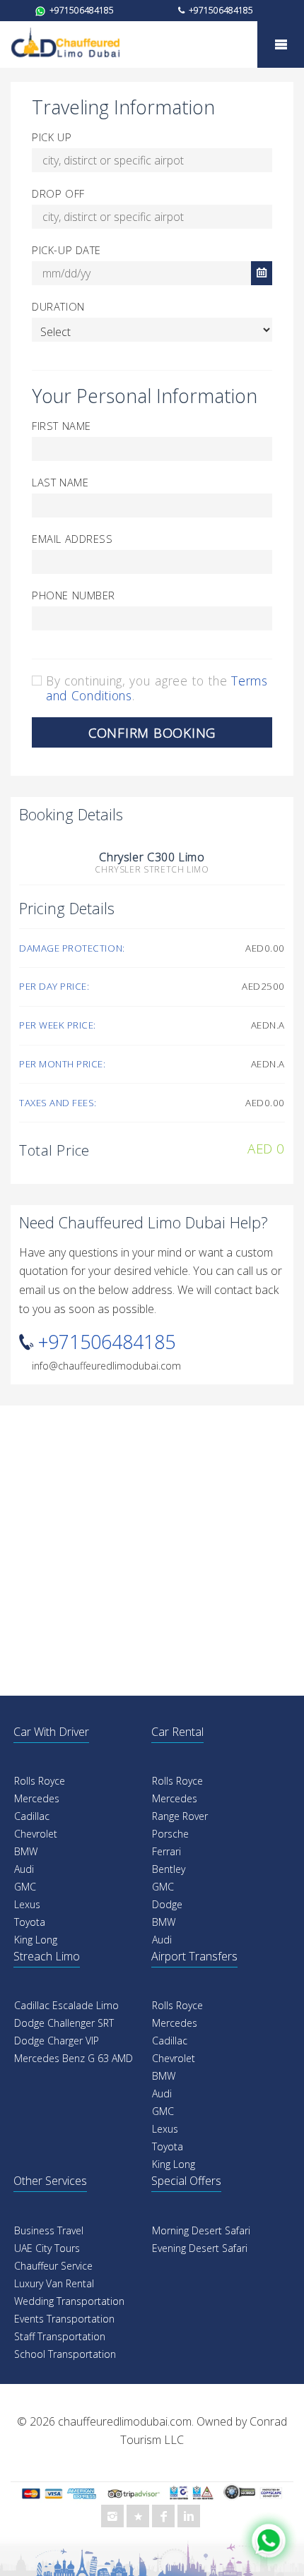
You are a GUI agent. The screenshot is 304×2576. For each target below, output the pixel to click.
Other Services (50, 2181)
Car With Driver (51, 1732)
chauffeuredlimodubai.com (125, 2421)
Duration (58, 306)
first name (62, 426)
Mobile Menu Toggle (281, 44)
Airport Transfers (194, 1956)
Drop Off (58, 193)
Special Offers (186, 2181)
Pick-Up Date (66, 250)
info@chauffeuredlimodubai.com (106, 1366)
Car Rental (177, 1732)
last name (60, 482)
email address (72, 539)
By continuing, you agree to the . (157, 688)
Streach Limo (47, 1956)
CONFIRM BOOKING (152, 732)
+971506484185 (81, 10)
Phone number (74, 595)
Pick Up (52, 137)
